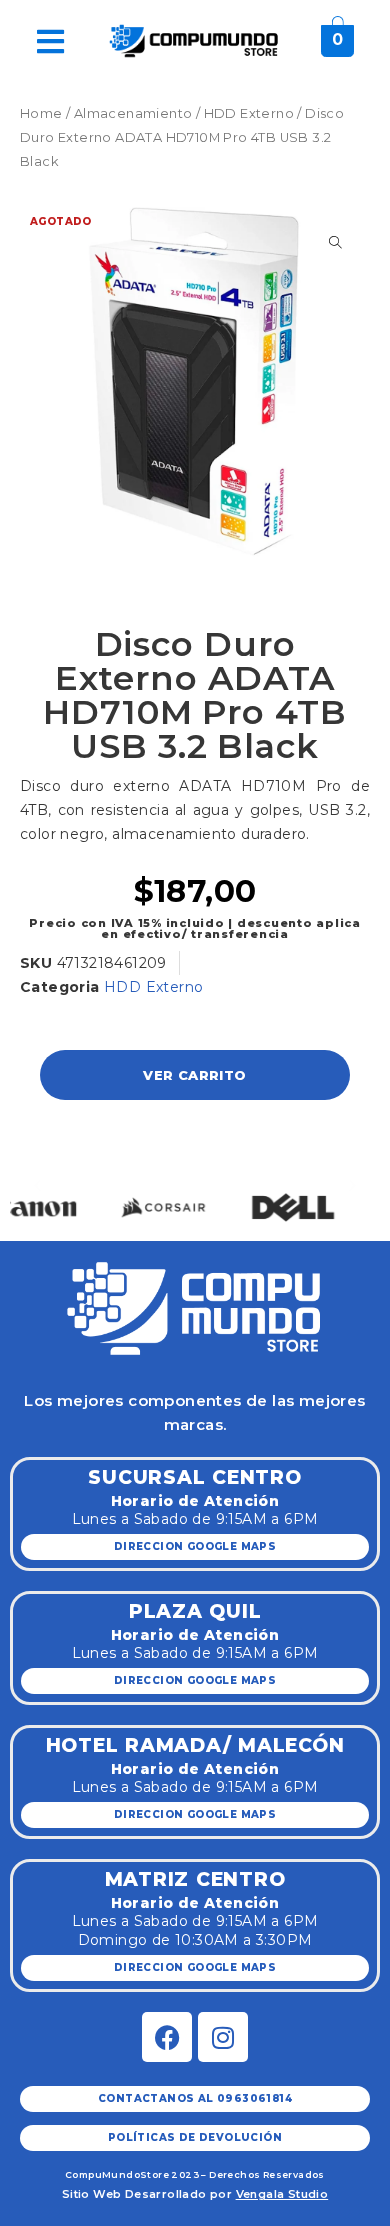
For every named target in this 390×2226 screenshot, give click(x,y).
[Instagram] (223, 2037)
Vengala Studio (282, 2194)
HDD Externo (249, 113)
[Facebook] (167, 2037)
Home (41, 113)
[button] (37, 1185)
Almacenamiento (133, 113)
